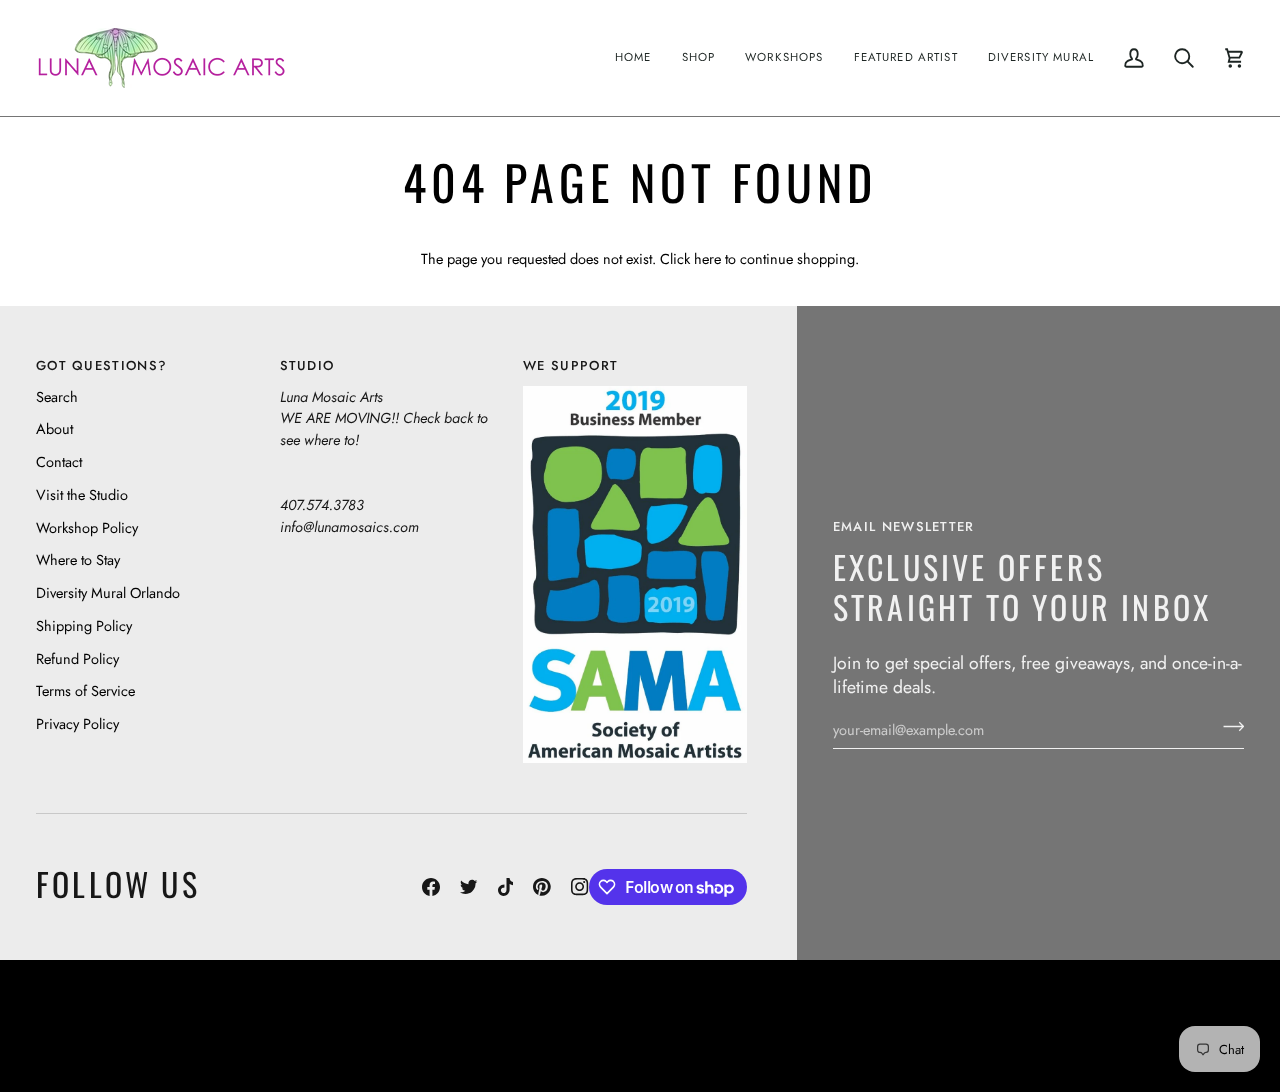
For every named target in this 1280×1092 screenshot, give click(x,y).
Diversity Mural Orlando (108, 592)
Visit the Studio (82, 494)
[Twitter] (469, 887)
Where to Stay (78, 559)
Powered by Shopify (1166, 1041)
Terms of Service (85, 690)
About (54, 428)
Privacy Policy (77, 723)
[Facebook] (431, 887)
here (707, 258)
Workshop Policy (87, 527)
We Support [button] (570, 365)
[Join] (1227, 727)
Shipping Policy (84, 625)
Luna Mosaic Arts (538, 1011)
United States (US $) (129, 1026)
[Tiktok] (506, 887)
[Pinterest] (542, 887)
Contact (59, 461)
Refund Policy (77, 658)
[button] (699, 58)
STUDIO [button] (307, 365)
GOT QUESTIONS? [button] (101, 365)
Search (57, 396)
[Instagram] (580, 887)
